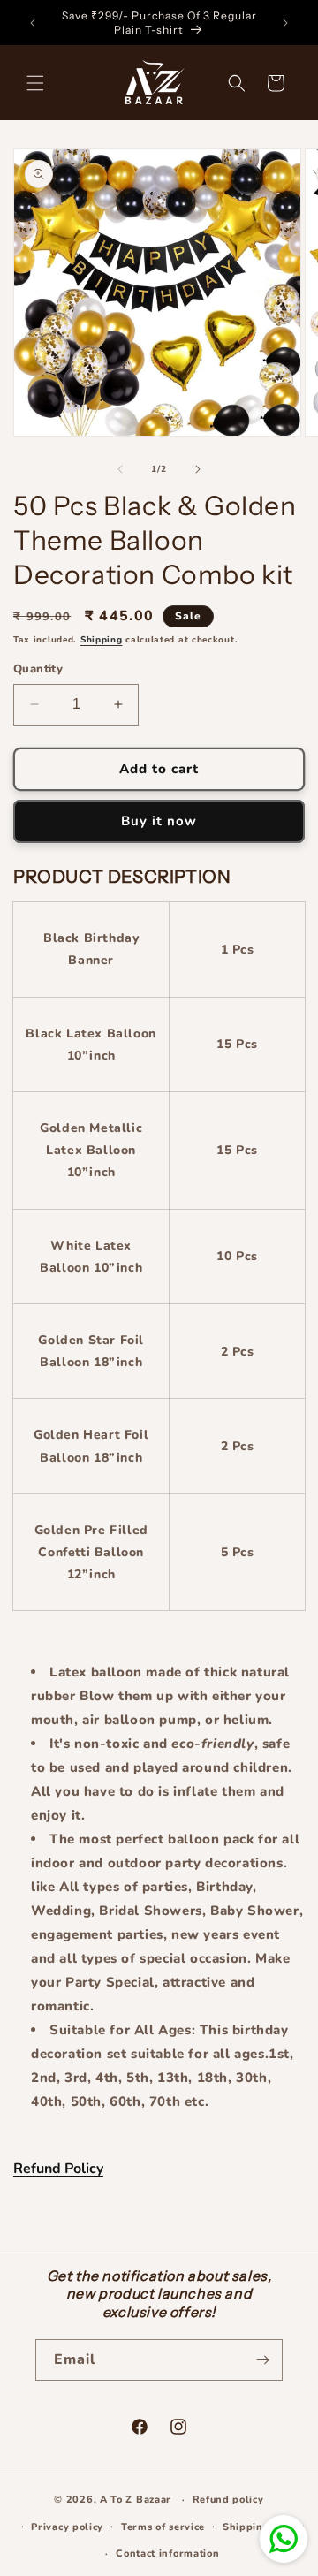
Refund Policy (58, 2169)
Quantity (38, 669)
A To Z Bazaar (136, 2500)
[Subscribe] (262, 2360)
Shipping (102, 640)
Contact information (167, 2553)
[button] (35, 83)
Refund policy (228, 2500)
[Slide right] (198, 469)
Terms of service (163, 2527)
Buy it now (159, 821)
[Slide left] (120, 469)
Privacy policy (67, 2527)
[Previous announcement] (33, 23)
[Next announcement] (285, 23)
